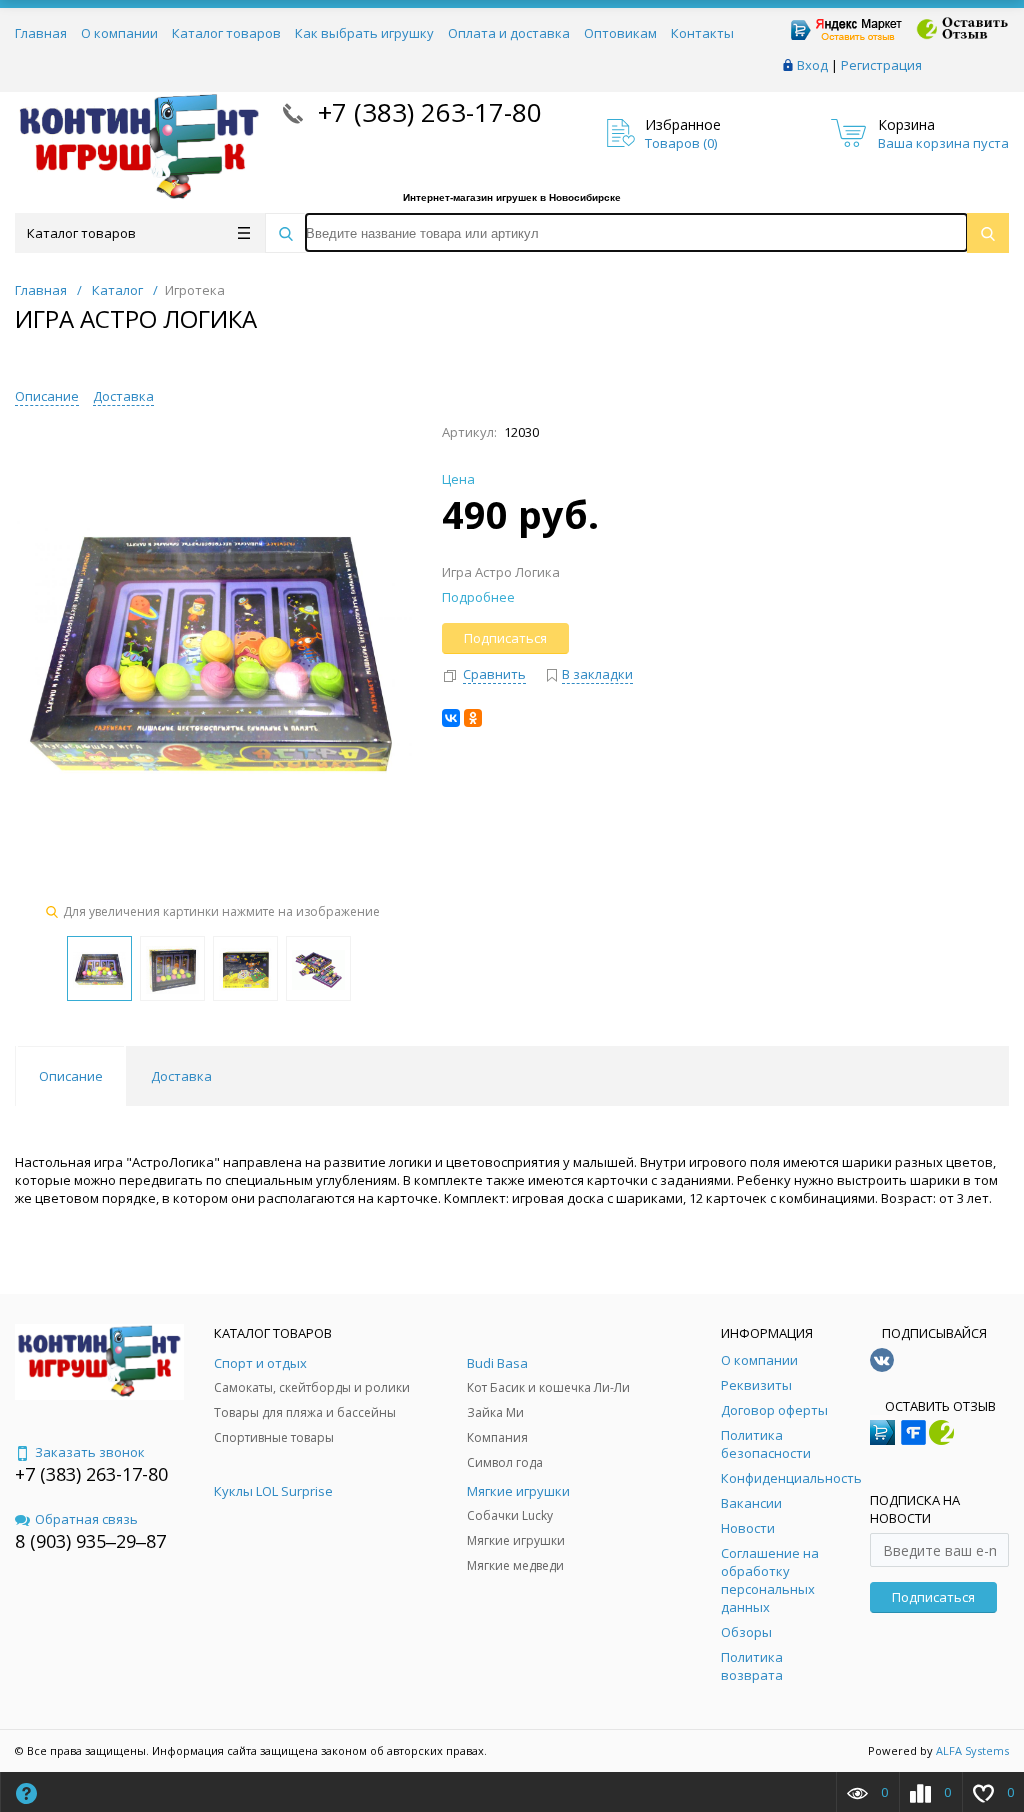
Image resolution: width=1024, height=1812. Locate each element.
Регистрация (881, 65)
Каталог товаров (226, 33)
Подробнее (478, 597)
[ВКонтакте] (451, 718)
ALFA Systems (972, 1750)
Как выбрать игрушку (364, 33)
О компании (119, 33)
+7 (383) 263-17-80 (426, 112)
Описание (47, 396)
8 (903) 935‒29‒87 (90, 1541)
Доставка (123, 396)
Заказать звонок (90, 1452)
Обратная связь (86, 1519)
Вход (812, 65)
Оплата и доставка (509, 33)
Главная (41, 33)
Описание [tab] (71, 1076)
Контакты (702, 33)
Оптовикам (620, 33)
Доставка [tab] (181, 1076)
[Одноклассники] (473, 718)
